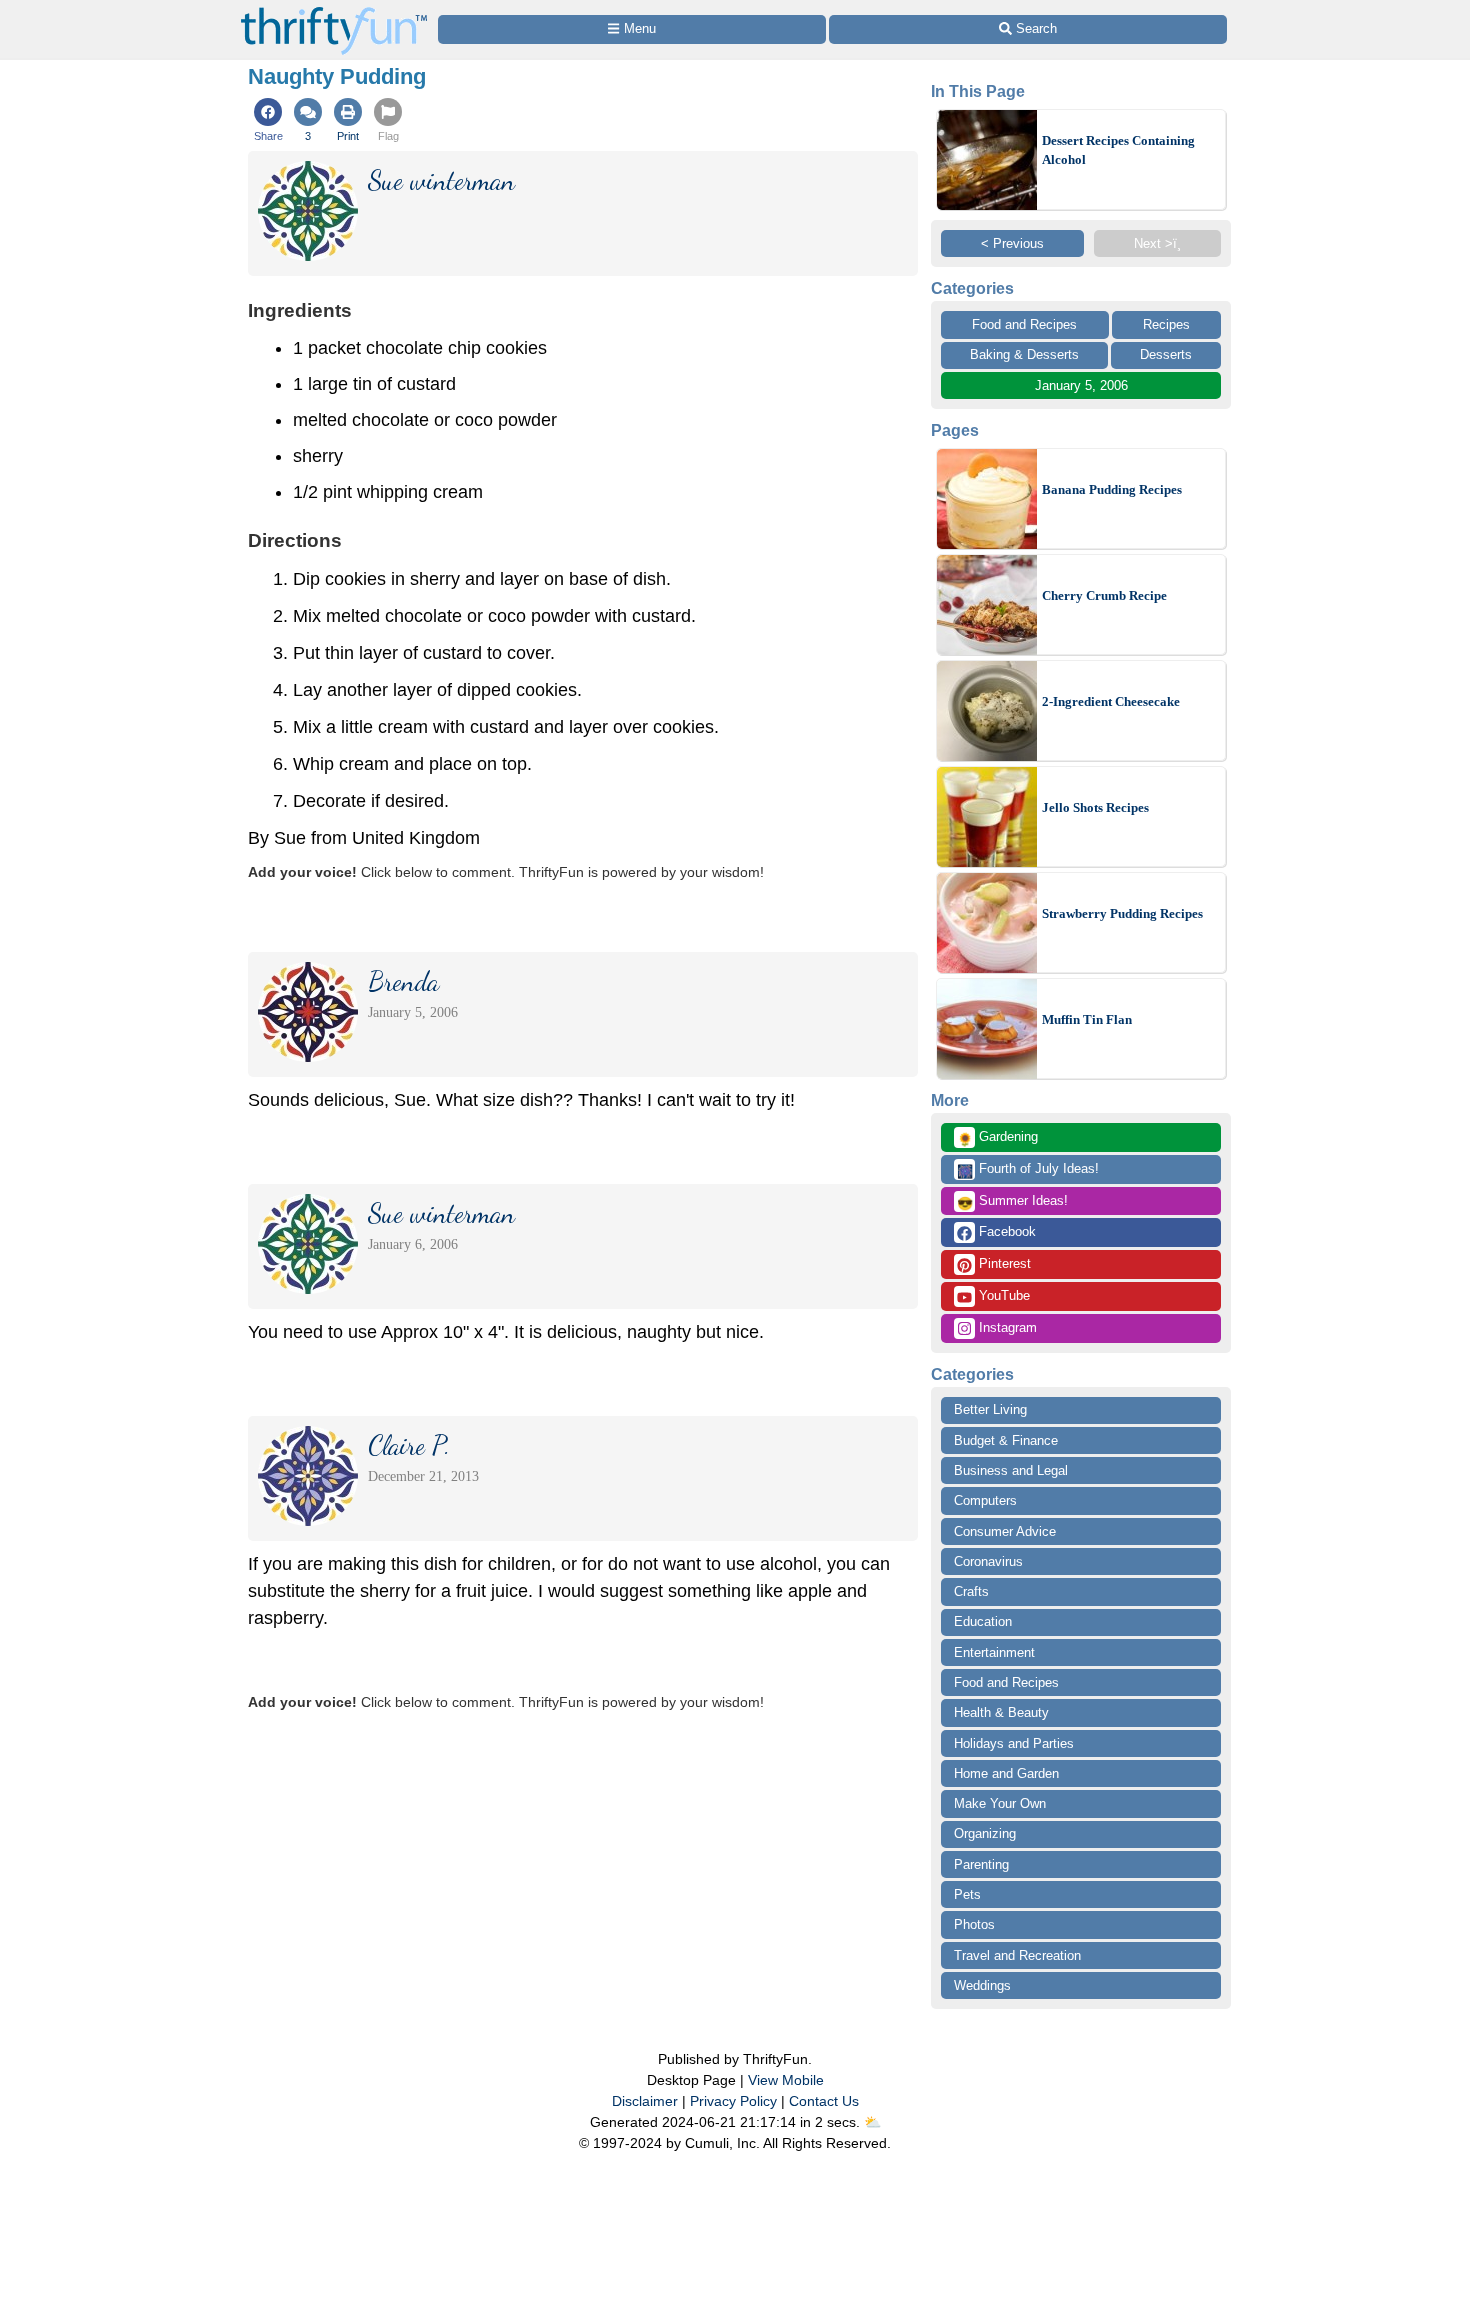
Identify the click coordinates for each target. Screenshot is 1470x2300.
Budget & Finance (1006, 1440)
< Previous (1012, 243)
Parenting (981, 1864)
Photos (974, 1924)
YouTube (1002, 1295)
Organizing (985, 1833)
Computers (985, 1500)
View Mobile (786, 2080)
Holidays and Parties (1014, 1743)
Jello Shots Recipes (1095, 807)
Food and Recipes (1024, 324)
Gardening (997, 1138)
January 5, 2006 (1081, 385)
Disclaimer (645, 2101)
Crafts (971, 1591)
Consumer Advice (1005, 1531)
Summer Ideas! (1012, 1202)
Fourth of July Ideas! (1028, 1170)
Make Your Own (1000, 1803)
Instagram (1006, 1327)
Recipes (1166, 324)
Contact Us (824, 2101)
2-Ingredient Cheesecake (1111, 701)
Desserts (1166, 354)
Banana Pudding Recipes (1112, 489)
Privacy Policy (733, 2101)
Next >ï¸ (1157, 243)
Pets (967, 1894)
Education (983, 1621)
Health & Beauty (1001, 1712)
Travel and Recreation (1017, 1955)
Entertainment (994, 1652)
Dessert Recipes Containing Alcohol (1118, 150)
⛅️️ (872, 2122)
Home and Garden (1006, 1773)
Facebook (1005, 1231)
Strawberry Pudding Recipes (1122, 913)
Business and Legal (1011, 1470)
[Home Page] (334, 11)
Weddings (982, 1985)
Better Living (990, 1409)
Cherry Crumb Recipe (1104, 595)
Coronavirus (988, 1561)
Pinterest (1003, 1263)
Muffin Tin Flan (1087, 1019)
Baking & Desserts (1024, 354)
